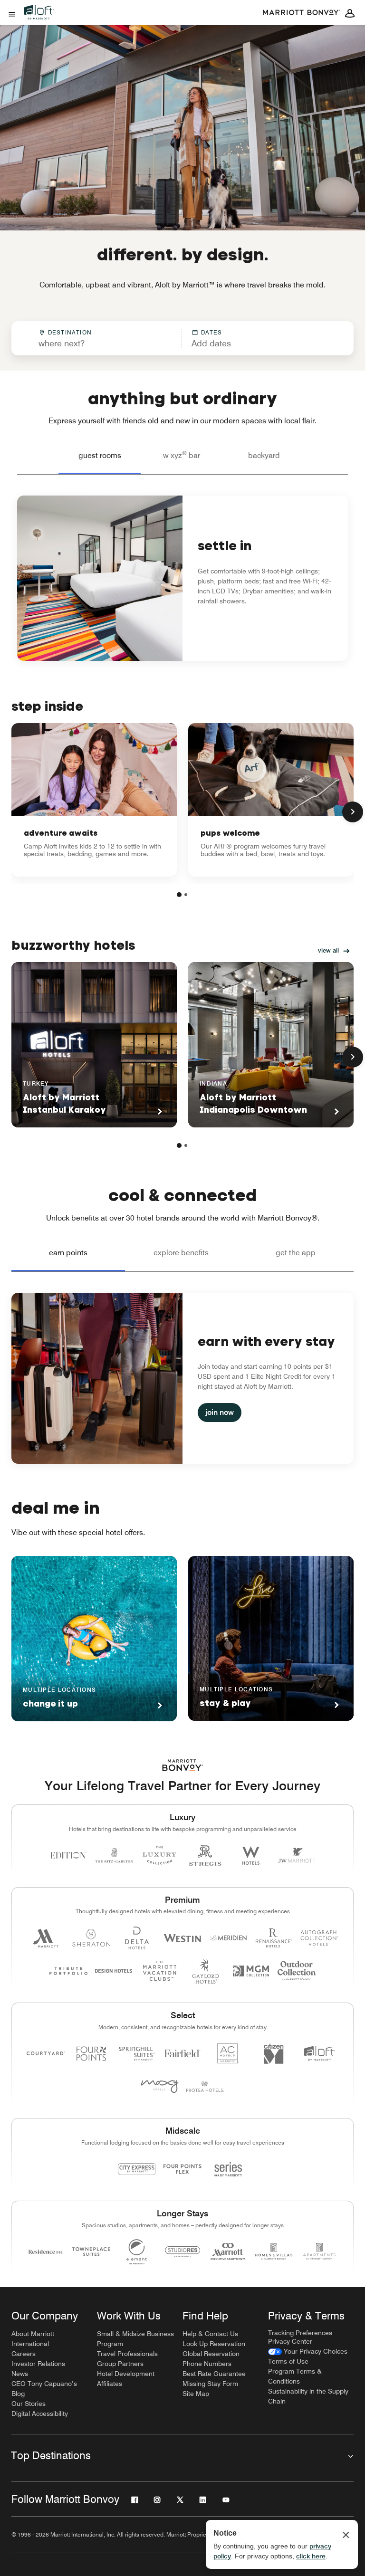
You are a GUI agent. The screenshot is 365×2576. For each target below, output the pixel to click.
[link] (94, 800)
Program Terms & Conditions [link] (295, 2376)
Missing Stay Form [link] (210, 2384)
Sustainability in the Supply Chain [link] (308, 2396)
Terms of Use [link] (288, 2361)
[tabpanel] (182, 338)
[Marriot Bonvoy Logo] (183, 1765)
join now (220, 1412)
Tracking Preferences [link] (300, 2333)
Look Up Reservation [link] (214, 2344)
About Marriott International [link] (33, 2339)
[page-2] (186, 895)
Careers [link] (24, 2354)
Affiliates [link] (110, 2384)
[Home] (43, 20)
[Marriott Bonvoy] (301, 13)
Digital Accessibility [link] (40, 2414)
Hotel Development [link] (126, 2374)
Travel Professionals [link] (127, 2354)
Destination (70, 332)
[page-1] (179, 895)
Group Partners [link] (120, 2364)
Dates (212, 332)
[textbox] (96, 343)
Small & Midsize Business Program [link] (135, 2339)
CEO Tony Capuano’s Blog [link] (44, 2389)
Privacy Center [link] (290, 2341)
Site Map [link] (196, 2394)
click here (311, 2556)
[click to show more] (353, 812)
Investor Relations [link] (38, 2364)
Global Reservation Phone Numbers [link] (211, 2359)
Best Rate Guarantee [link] (214, 2374)
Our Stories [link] (29, 2404)
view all (328, 950)
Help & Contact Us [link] (210, 2334)
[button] (245, 338)
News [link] (20, 2374)
